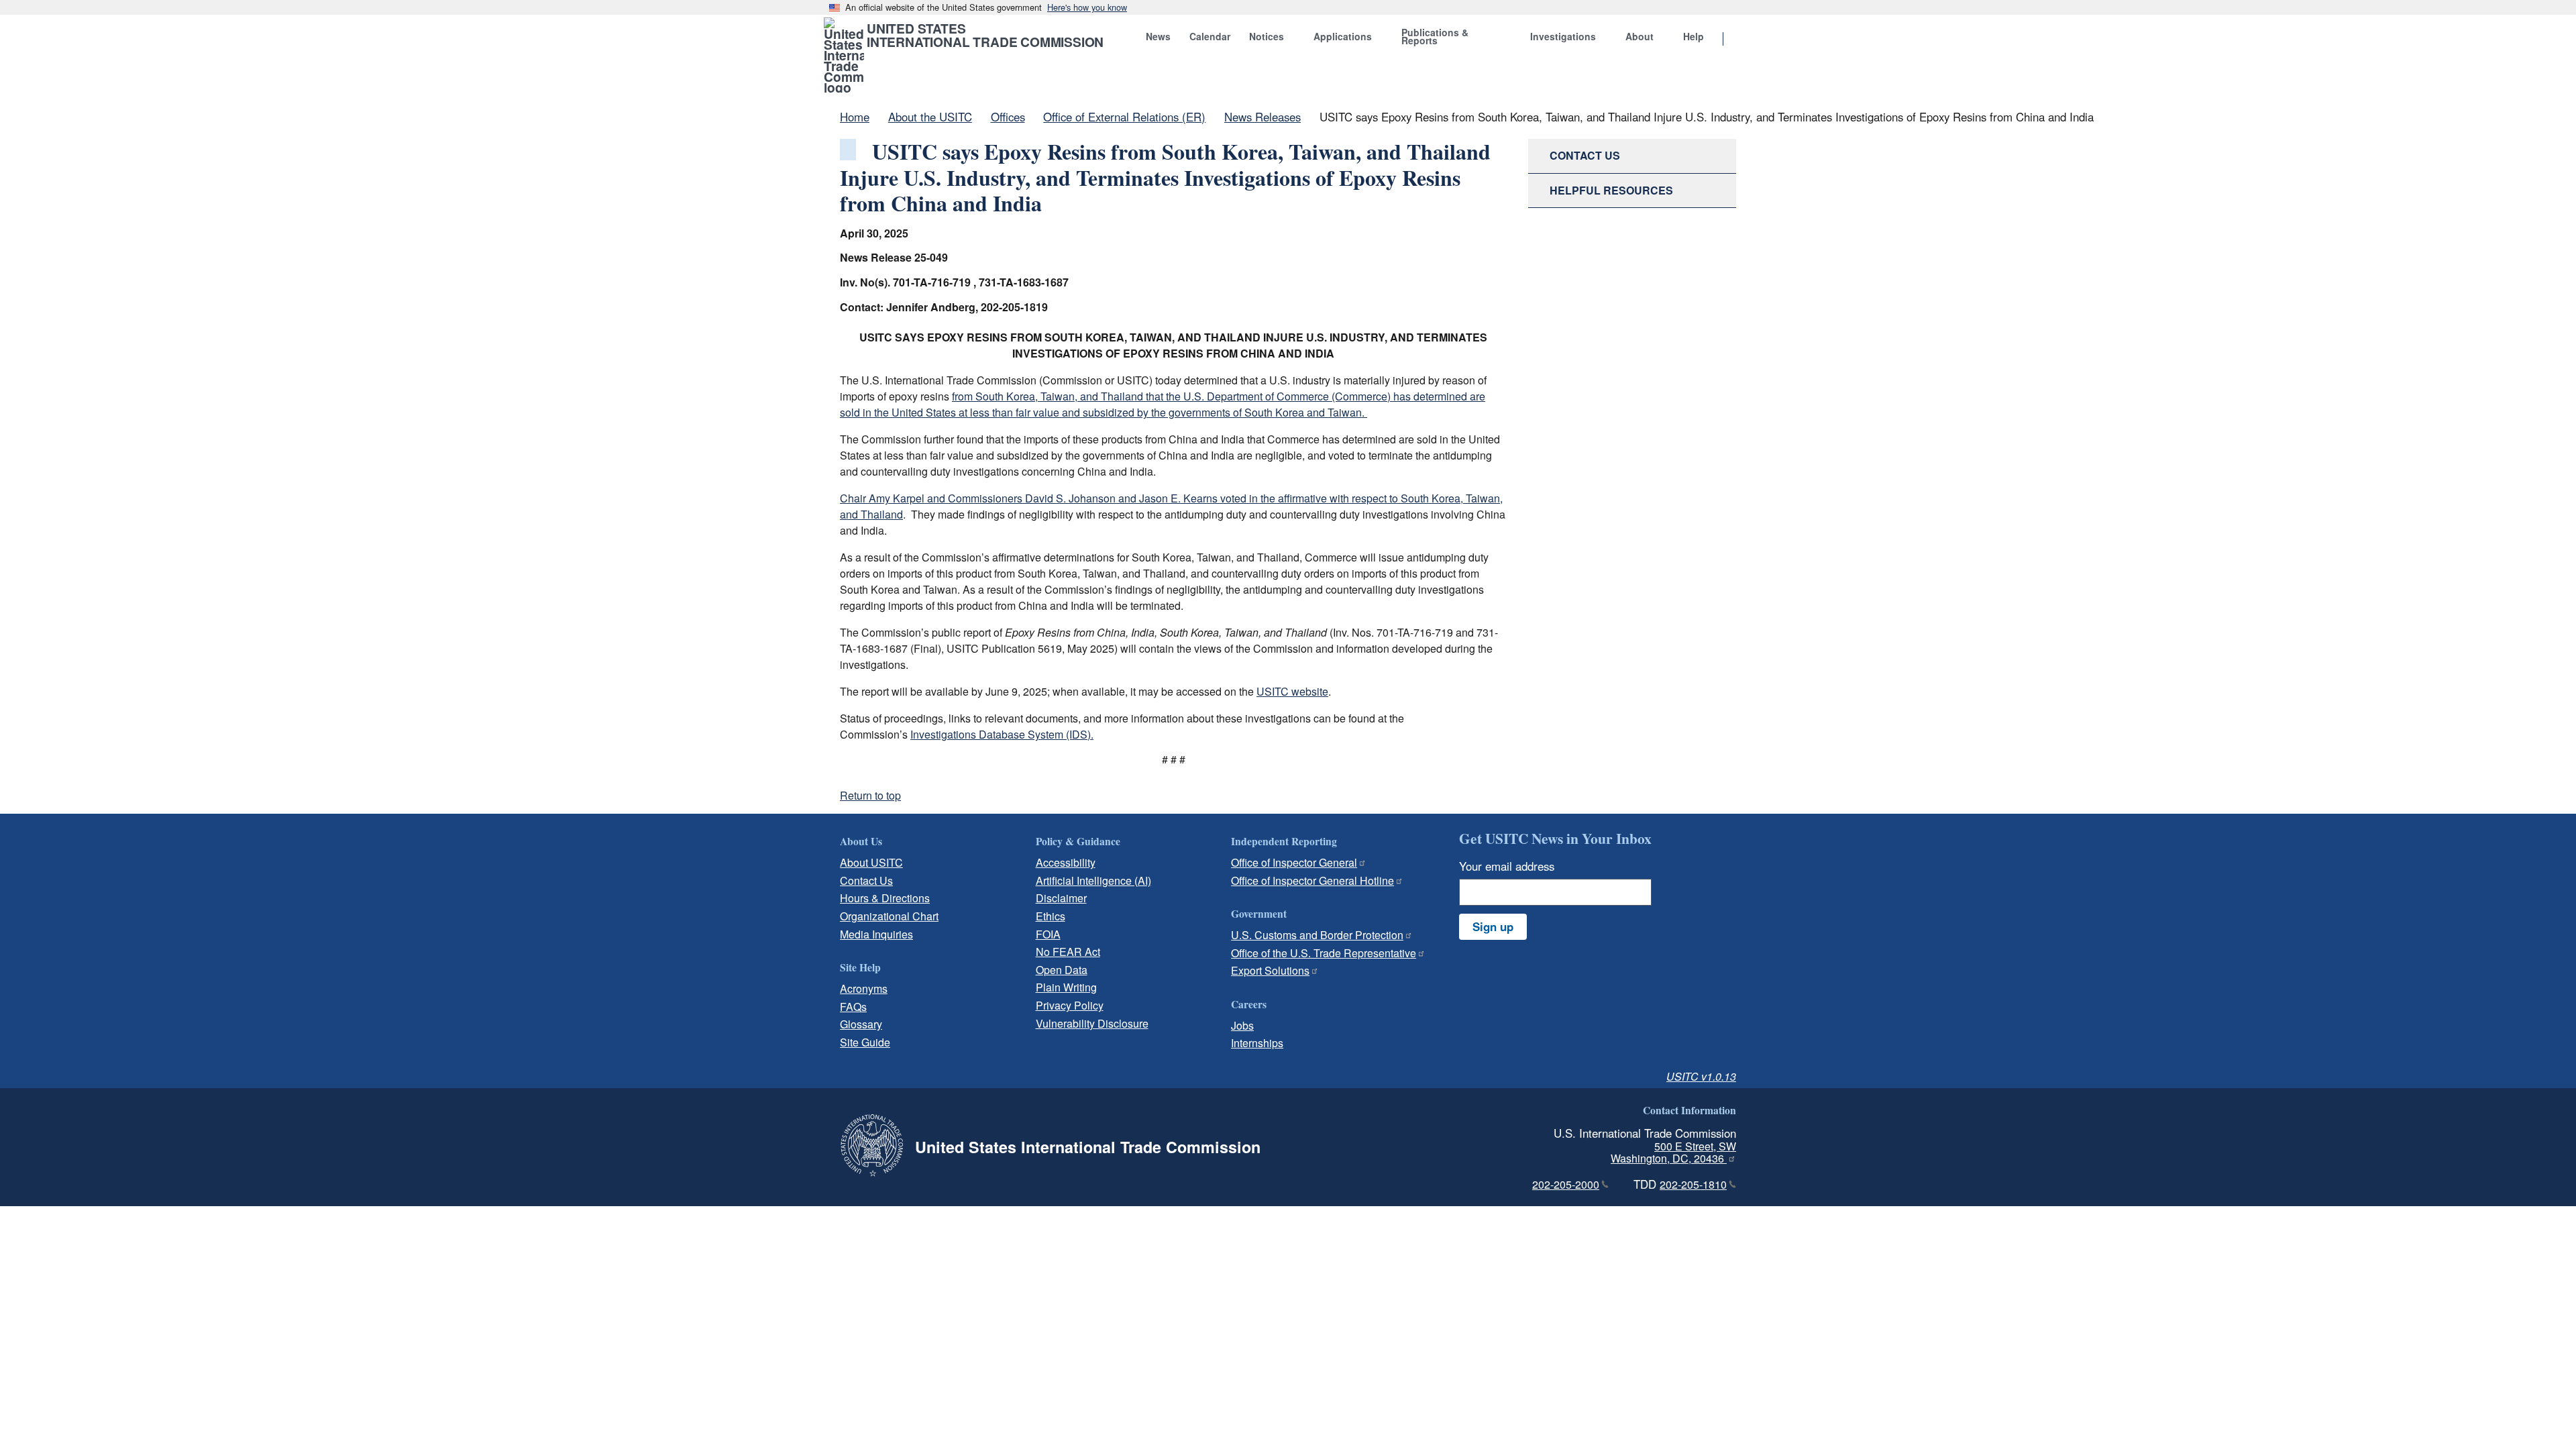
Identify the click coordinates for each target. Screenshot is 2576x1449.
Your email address (1507, 866)
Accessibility (1066, 862)
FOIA (1048, 934)
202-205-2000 (1566, 1184)
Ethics (1051, 916)
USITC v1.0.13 (1701, 1076)
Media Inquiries (876, 934)
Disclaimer (1061, 898)
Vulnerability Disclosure (1092, 1023)
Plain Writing (1066, 987)
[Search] (1740, 40)
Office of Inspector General (1294, 862)
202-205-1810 (1693, 1184)
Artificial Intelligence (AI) (1093, 880)
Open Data (1062, 970)
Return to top (870, 795)
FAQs (853, 1007)
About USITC (871, 862)
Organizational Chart (889, 916)
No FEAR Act (1068, 952)
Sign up (1493, 926)
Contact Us (866, 880)
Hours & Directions (885, 898)
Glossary (861, 1024)
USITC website (1292, 691)
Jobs (1242, 1025)
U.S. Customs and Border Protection (1317, 935)
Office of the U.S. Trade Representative (1324, 953)
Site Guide (865, 1042)
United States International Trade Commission (985, 35)
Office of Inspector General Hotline (1312, 880)
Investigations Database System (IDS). (1002, 734)
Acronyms (864, 988)
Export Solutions (1270, 970)
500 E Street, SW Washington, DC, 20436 (1673, 1152)
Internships (1257, 1043)
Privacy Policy (1070, 1005)
